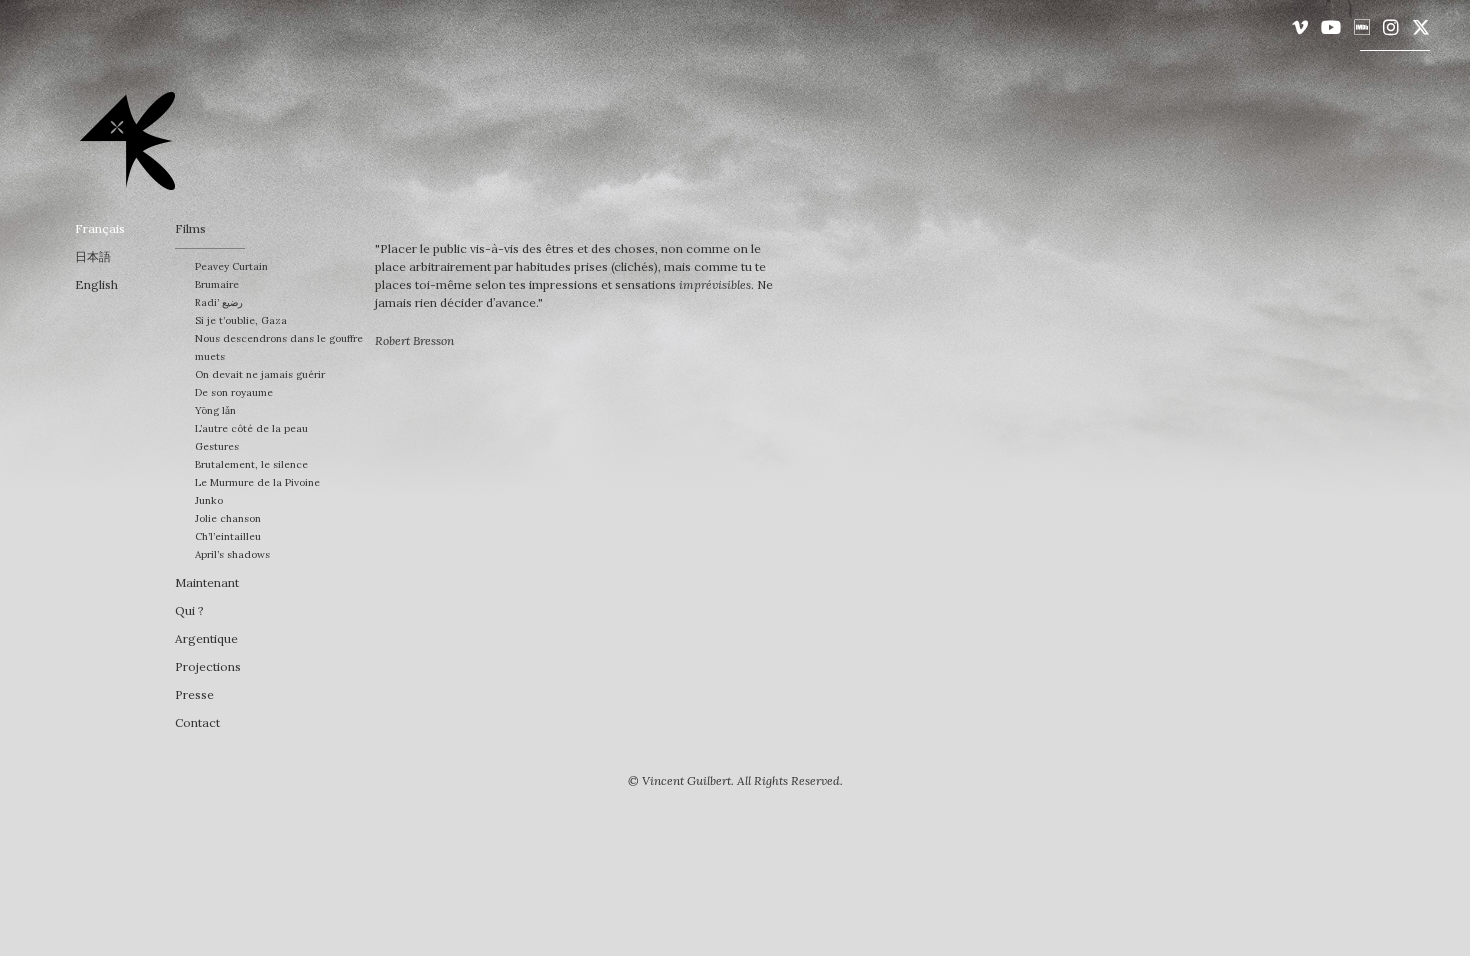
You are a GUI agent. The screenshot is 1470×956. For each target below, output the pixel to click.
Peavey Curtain (231, 266)
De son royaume (234, 392)
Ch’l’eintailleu (228, 536)
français (100, 228)
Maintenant (207, 582)
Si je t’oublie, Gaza (241, 320)
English (96, 284)
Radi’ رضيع (219, 302)
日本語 (93, 256)
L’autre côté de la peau (251, 428)
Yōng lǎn (215, 410)
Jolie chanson (228, 518)
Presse (194, 694)
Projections (208, 666)
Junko (209, 500)
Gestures (217, 446)
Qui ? (189, 610)
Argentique (206, 638)
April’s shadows (232, 554)
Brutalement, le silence (251, 464)
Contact (197, 722)
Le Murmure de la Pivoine (257, 482)
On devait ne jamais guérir (260, 374)
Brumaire (217, 284)
